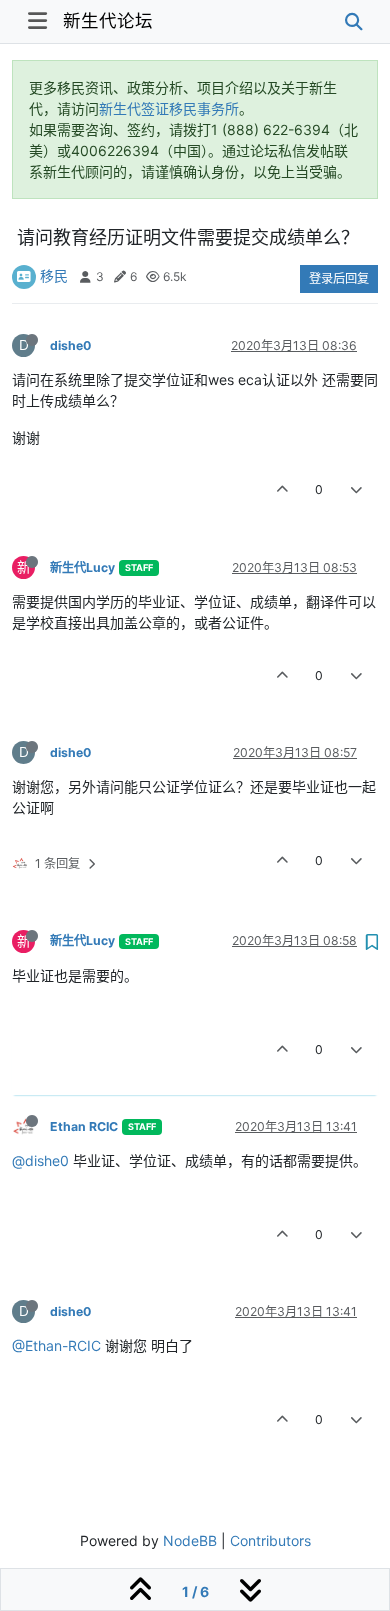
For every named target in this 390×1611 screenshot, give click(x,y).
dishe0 (70, 345)
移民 (54, 275)
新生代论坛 (108, 20)
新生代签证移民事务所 (169, 108)
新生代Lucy (82, 567)
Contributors (270, 1540)
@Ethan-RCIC (56, 1345)
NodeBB (190, 1540)
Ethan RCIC (84, 1126)
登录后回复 (339, 278)
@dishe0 (40, 1160)
